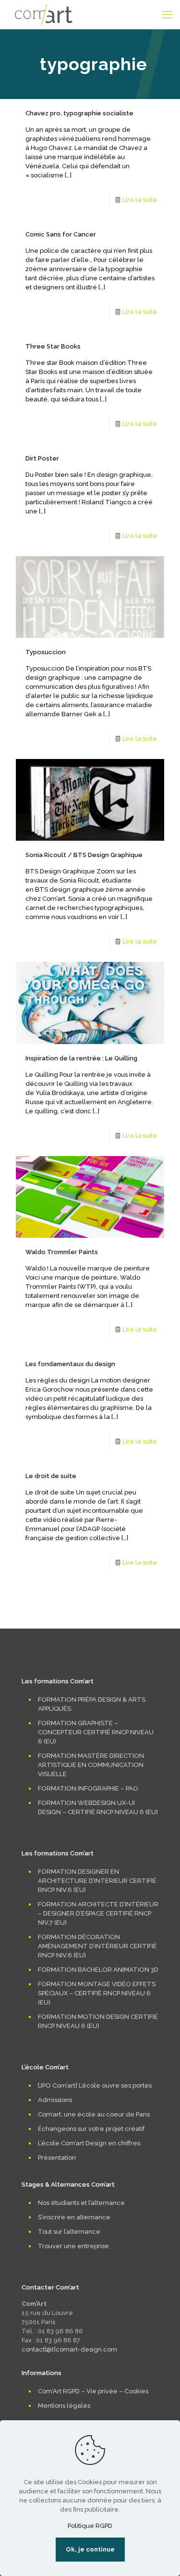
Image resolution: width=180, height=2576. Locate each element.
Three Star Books (53, 346)
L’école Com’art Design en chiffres (89, 2143)
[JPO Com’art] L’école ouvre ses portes (95, 2085)
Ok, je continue (90, 2549)
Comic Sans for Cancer (61, 234)
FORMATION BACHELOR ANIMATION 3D (98, 1970)
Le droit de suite (51, 1476)
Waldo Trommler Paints (62, 1252)
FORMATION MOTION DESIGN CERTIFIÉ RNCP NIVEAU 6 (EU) (98, 2021)
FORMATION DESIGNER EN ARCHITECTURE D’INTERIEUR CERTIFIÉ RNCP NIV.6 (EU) (97, 1881)
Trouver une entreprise (73, 2246)
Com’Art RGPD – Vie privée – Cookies (93, 2391)
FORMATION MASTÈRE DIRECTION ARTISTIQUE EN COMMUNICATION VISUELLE (91, 1765)
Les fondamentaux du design (70, 1364)
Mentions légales (64, 2406)
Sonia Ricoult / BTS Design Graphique (84, 855)
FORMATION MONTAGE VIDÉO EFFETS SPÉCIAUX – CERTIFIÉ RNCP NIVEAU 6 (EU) (97, 1993)
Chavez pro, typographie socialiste (79, 113)
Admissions (55, 2100)
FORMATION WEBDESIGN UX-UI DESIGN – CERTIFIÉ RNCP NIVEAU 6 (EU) (98, 1807)
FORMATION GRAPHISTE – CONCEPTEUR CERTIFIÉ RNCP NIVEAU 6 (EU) (96, 1732)
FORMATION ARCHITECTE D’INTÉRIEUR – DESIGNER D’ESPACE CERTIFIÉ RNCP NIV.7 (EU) (98, 1913)
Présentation (57, 2158)
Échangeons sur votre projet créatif (91, 2129)
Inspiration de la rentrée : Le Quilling (81, 1058)
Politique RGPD (90, 2526)
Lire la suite (140, 200)
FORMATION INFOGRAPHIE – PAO (88, 1788)
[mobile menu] (167, 14)
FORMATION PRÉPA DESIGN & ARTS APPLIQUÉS (92, 1704)
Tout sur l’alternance (69, 2232)
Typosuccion (46, 652)
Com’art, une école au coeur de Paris (94, 2114)
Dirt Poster (42, 458)
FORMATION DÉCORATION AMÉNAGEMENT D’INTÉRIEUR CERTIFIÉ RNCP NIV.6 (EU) (97, 1946)
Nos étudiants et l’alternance (81, 2203)
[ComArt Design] (44, 14)
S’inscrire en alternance (74, 2217)
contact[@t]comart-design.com (69, 2349)
